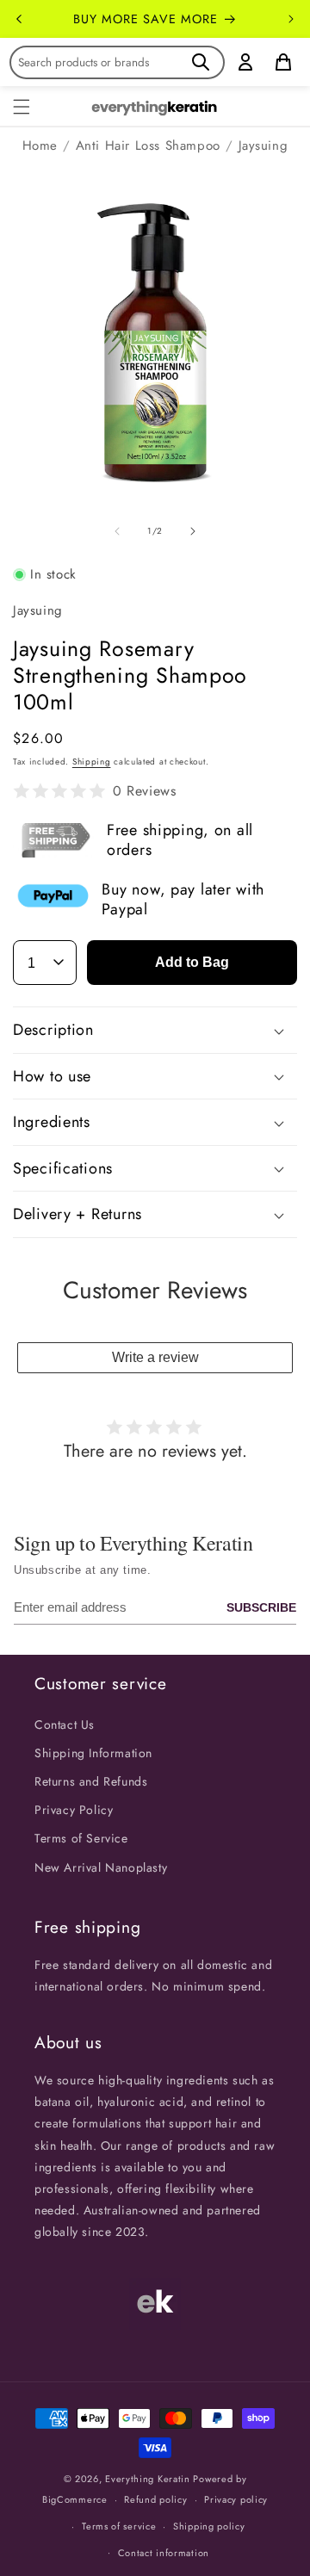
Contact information (164, 2553)
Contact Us (65, 1725)
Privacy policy (236, 2499)
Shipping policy (209, 2526)
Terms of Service (81, 1838)
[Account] (245, 62)
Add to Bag (192, 962)
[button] (22, 107)
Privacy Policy (74, 1810)
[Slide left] (117, 531)
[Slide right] (193, 531)
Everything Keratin (148, 2479)
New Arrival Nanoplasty (101, 1867)
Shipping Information (93, 1753)
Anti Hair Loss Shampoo (148, 146)
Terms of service (119, 2526)
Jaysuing (263, 146)
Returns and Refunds (91, 1781)
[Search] (201, 62)
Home (40, 146)
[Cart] (283, 62)
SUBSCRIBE (261, 1607)
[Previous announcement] (19, 19)
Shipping (92, 762)
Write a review (155, 1357)
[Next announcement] (291, 19)
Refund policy (155, 2499)
